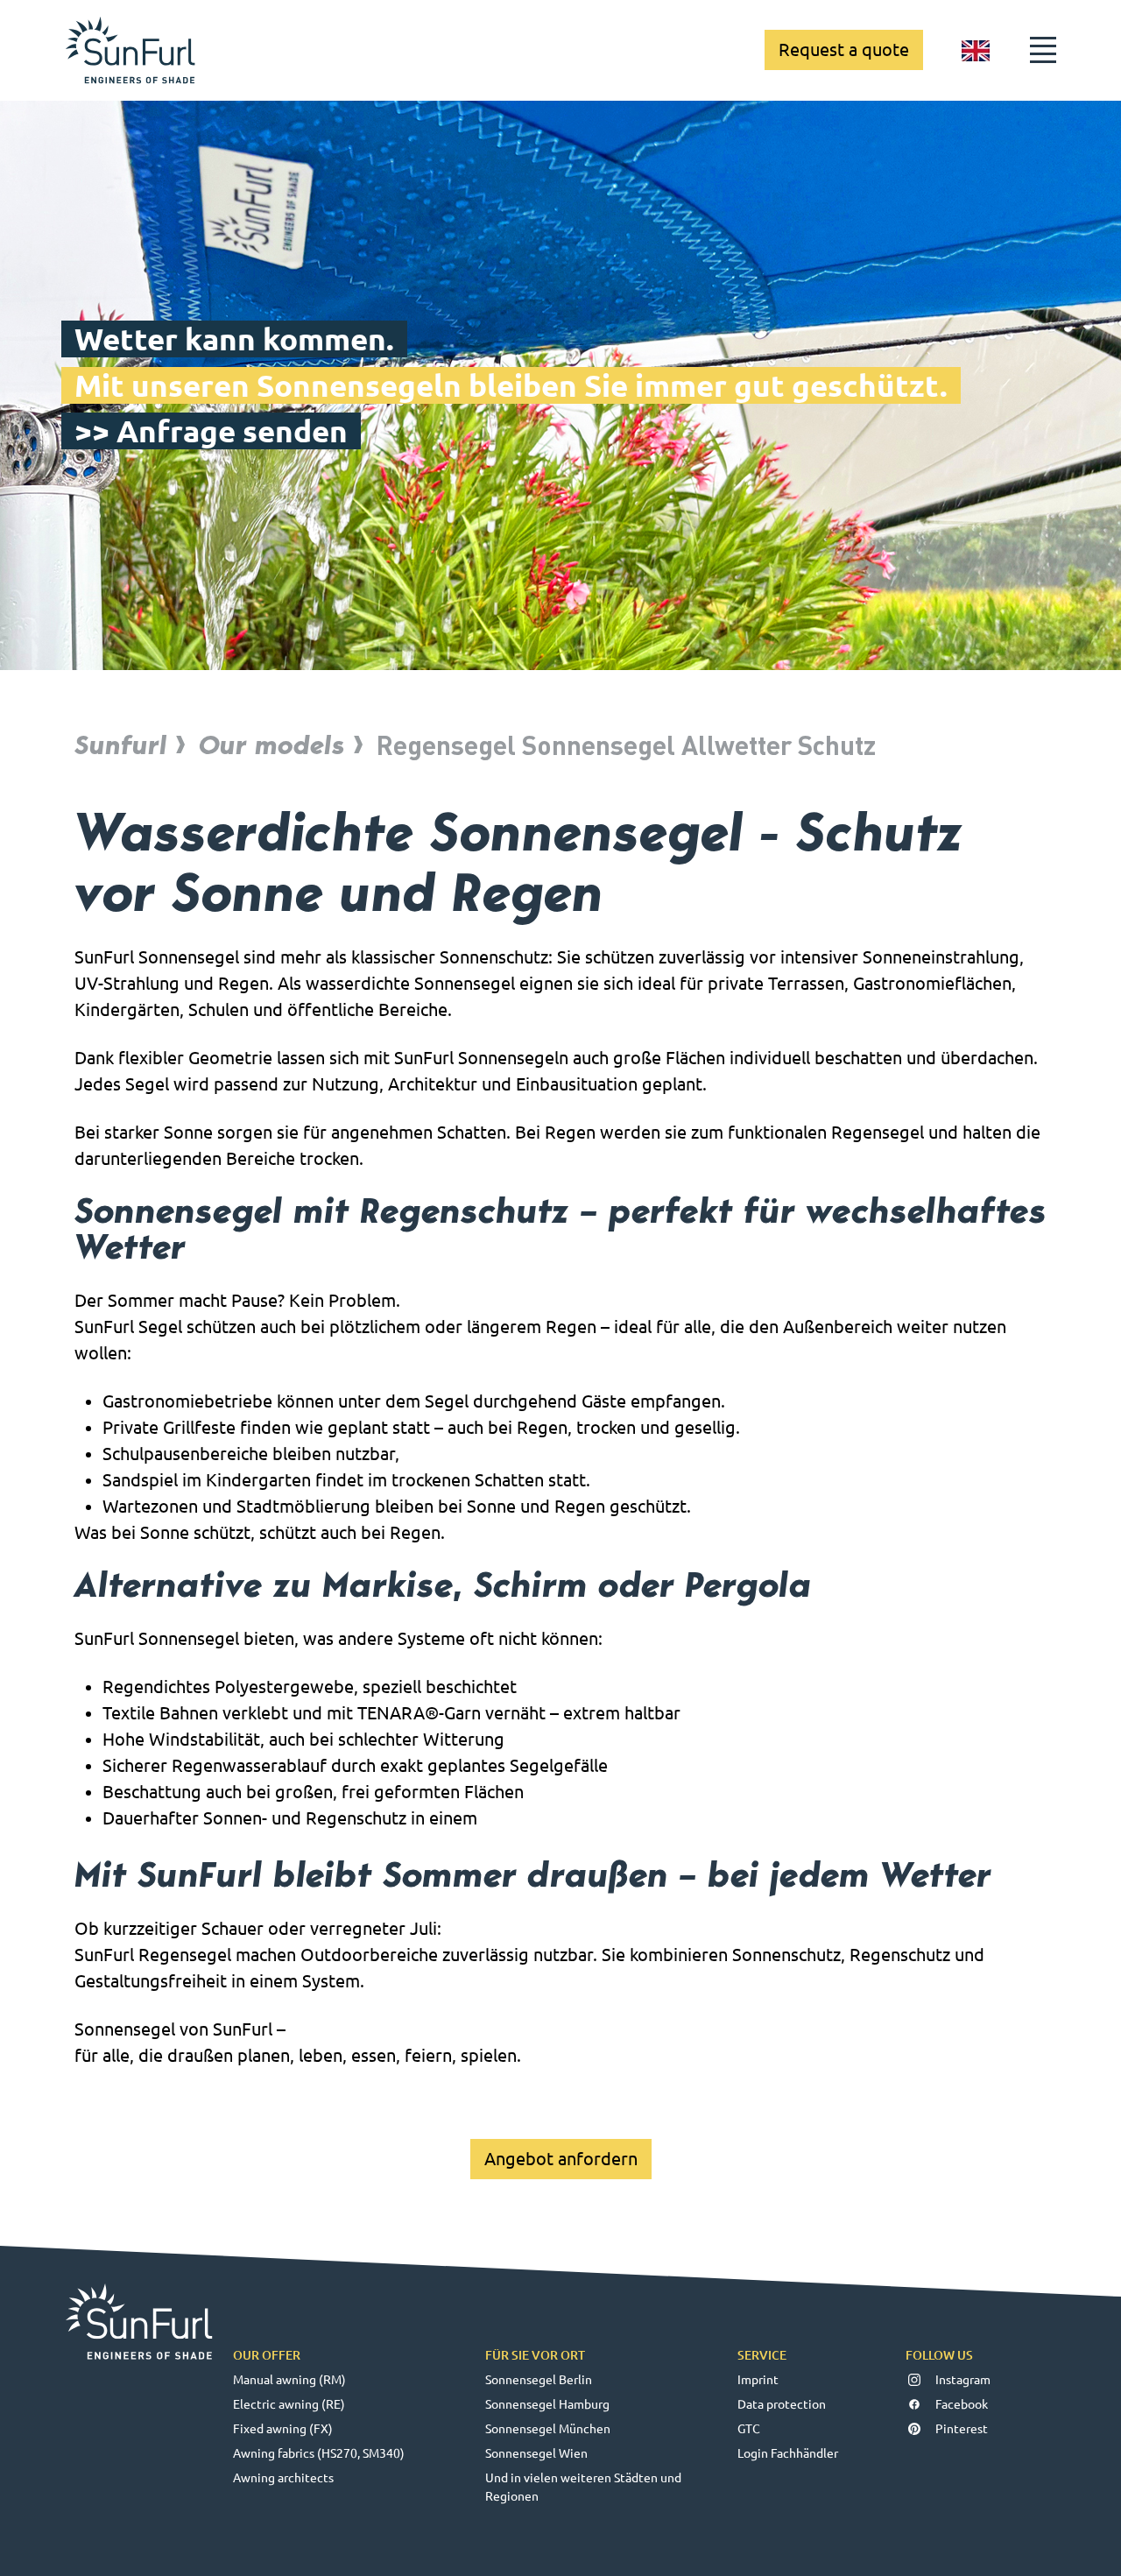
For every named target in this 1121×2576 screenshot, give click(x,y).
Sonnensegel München (548, 2429)
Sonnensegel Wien (536, 2453)
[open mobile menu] (1043, 50)
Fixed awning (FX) (283, 2429)
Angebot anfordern (561, 2159)
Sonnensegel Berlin (539, 2380)
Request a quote (844, 49)
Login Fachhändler (788, 2453)
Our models (272, 745)
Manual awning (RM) (289, 2380)
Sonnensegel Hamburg (547, 2404)
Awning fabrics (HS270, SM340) (319, 2453)
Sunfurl (121, 745)
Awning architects (283, 2478)
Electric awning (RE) (289, 2404)
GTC (749, 2429)
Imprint (758, 2380)
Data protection (782, 2404)
